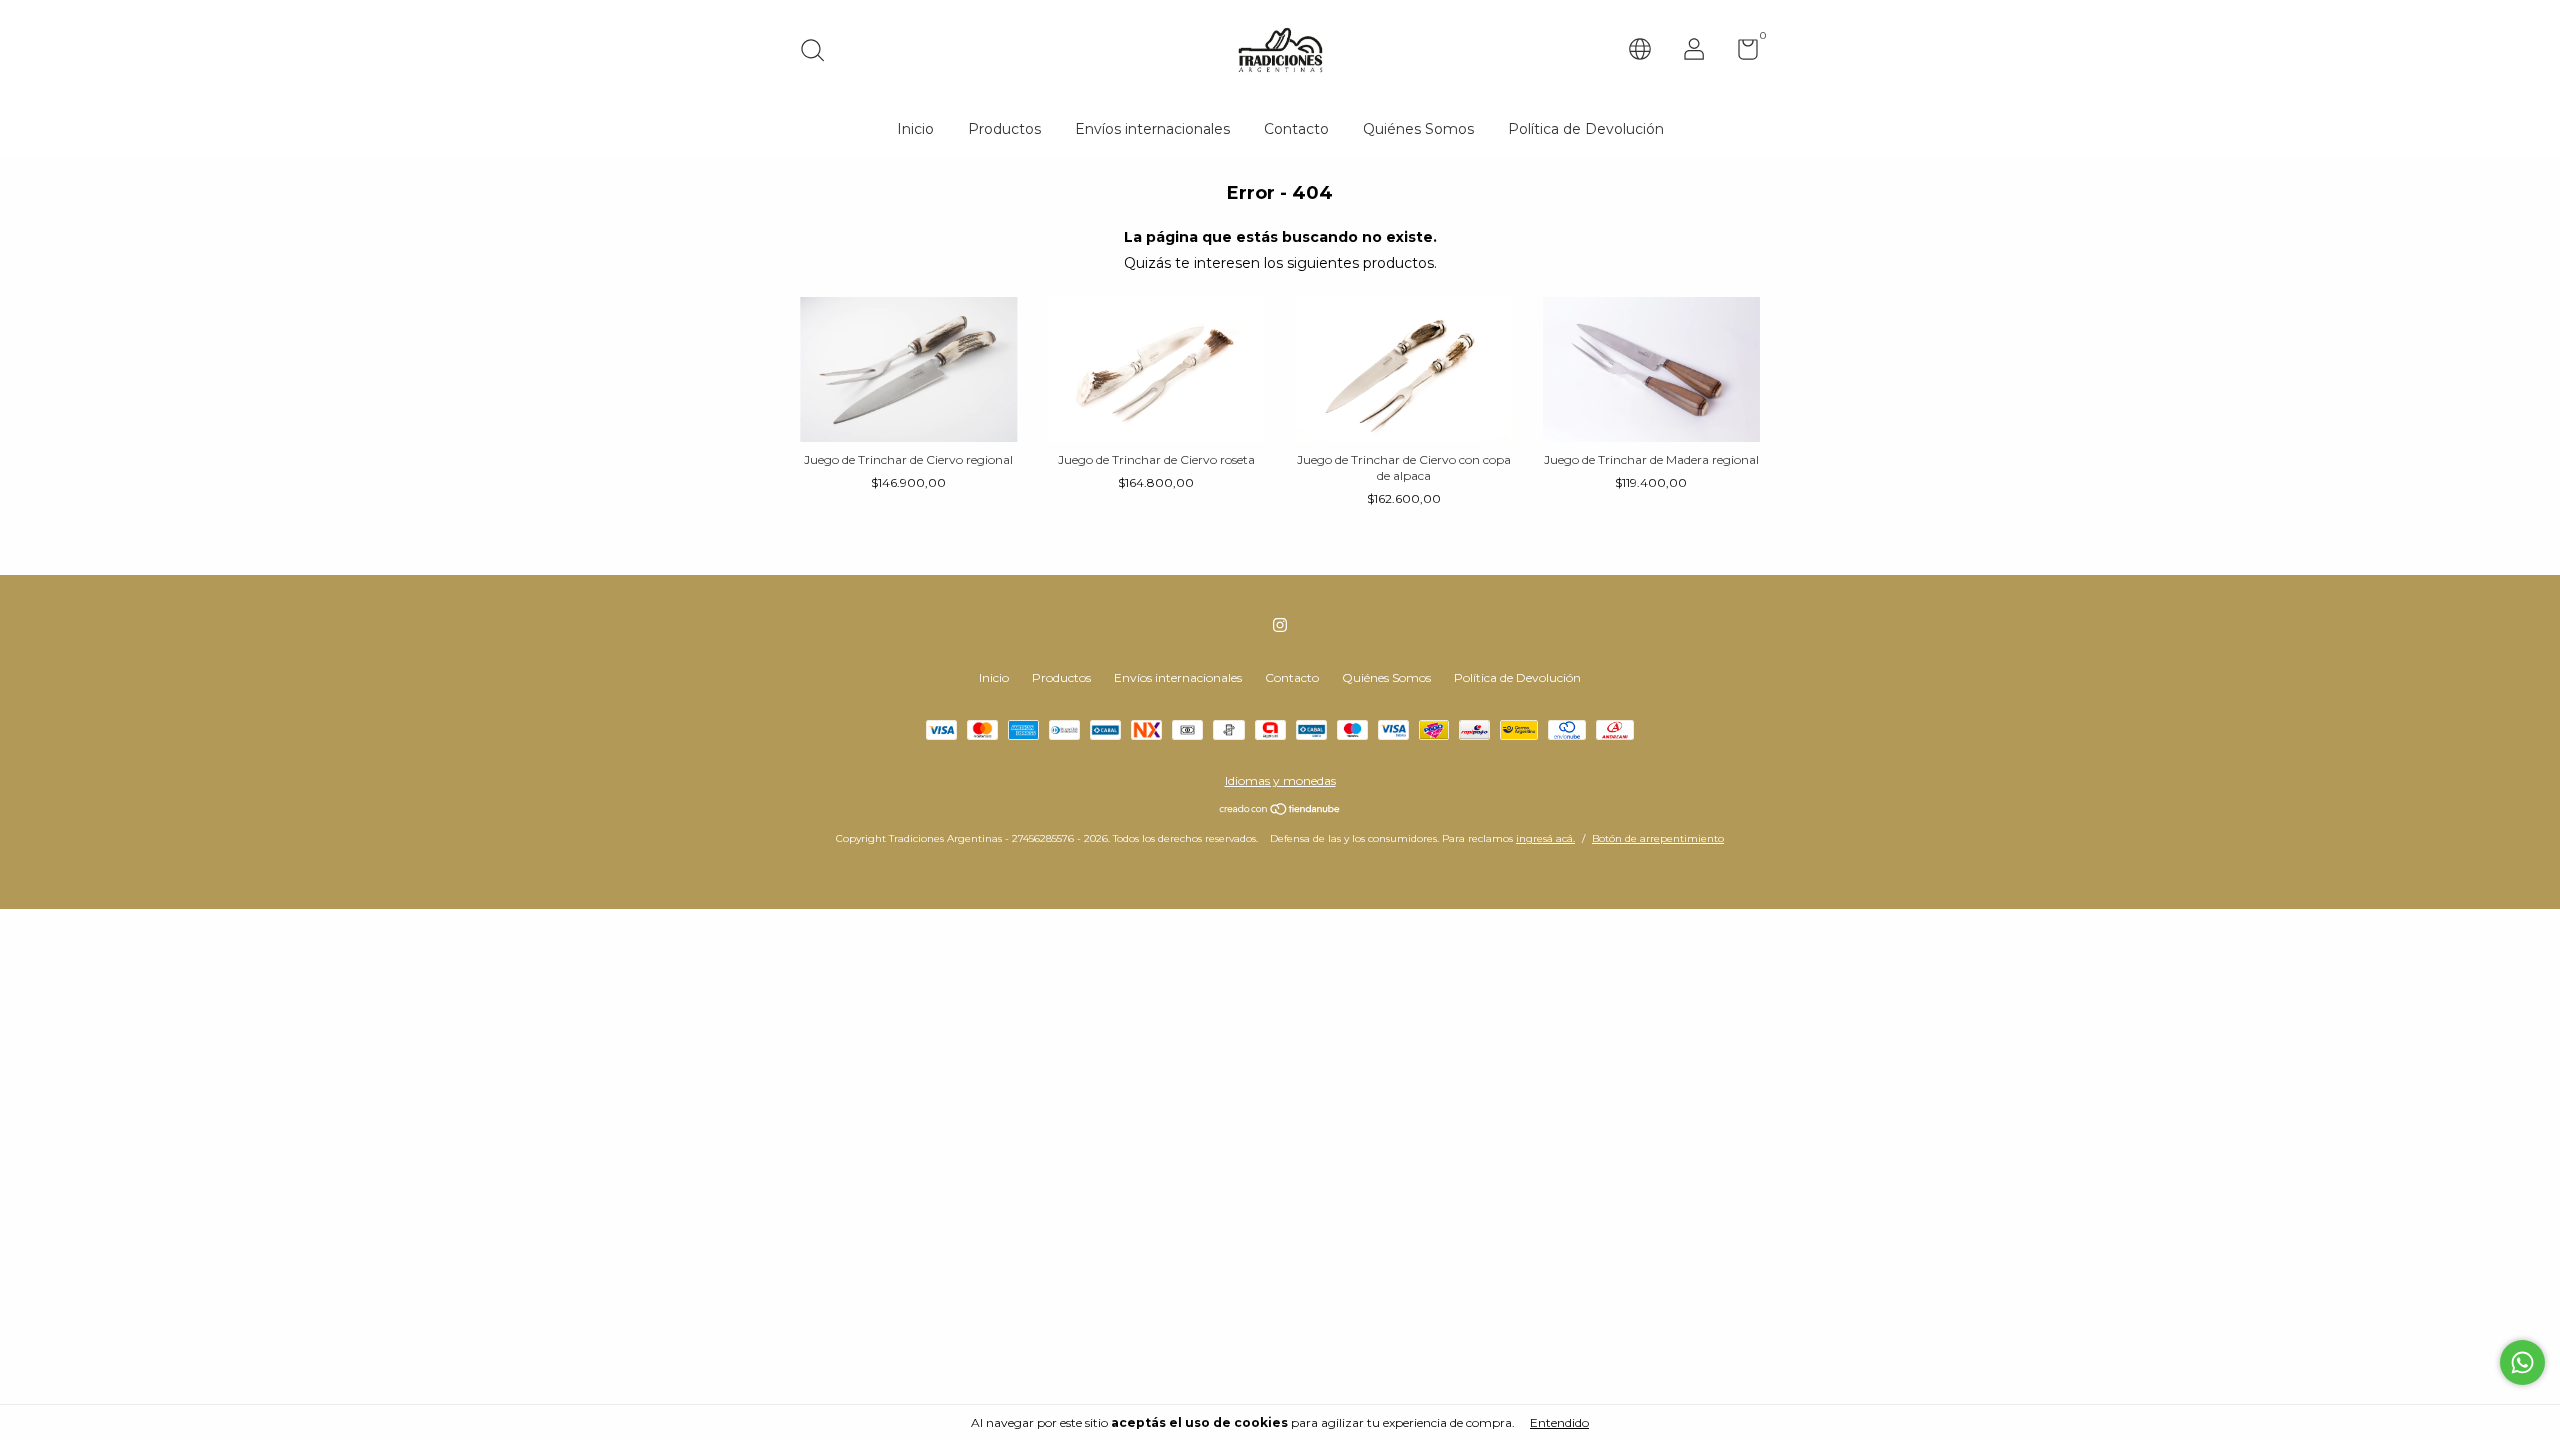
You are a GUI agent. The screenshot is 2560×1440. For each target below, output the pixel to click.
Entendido (1559, 1422)
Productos (1004, 129)
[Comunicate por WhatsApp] (2522, 1362)
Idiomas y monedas (1280, 780)
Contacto (1296, 129)
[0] (1740, 53)
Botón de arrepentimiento (1658, 838)
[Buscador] (819, 52)
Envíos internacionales (1152, 129)
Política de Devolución (1586, 129)
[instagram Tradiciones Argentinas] (1280, 625)
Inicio (915, 129)
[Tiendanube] (1280, 811)
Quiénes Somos (1418, 129)
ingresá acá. (1545, 838)
